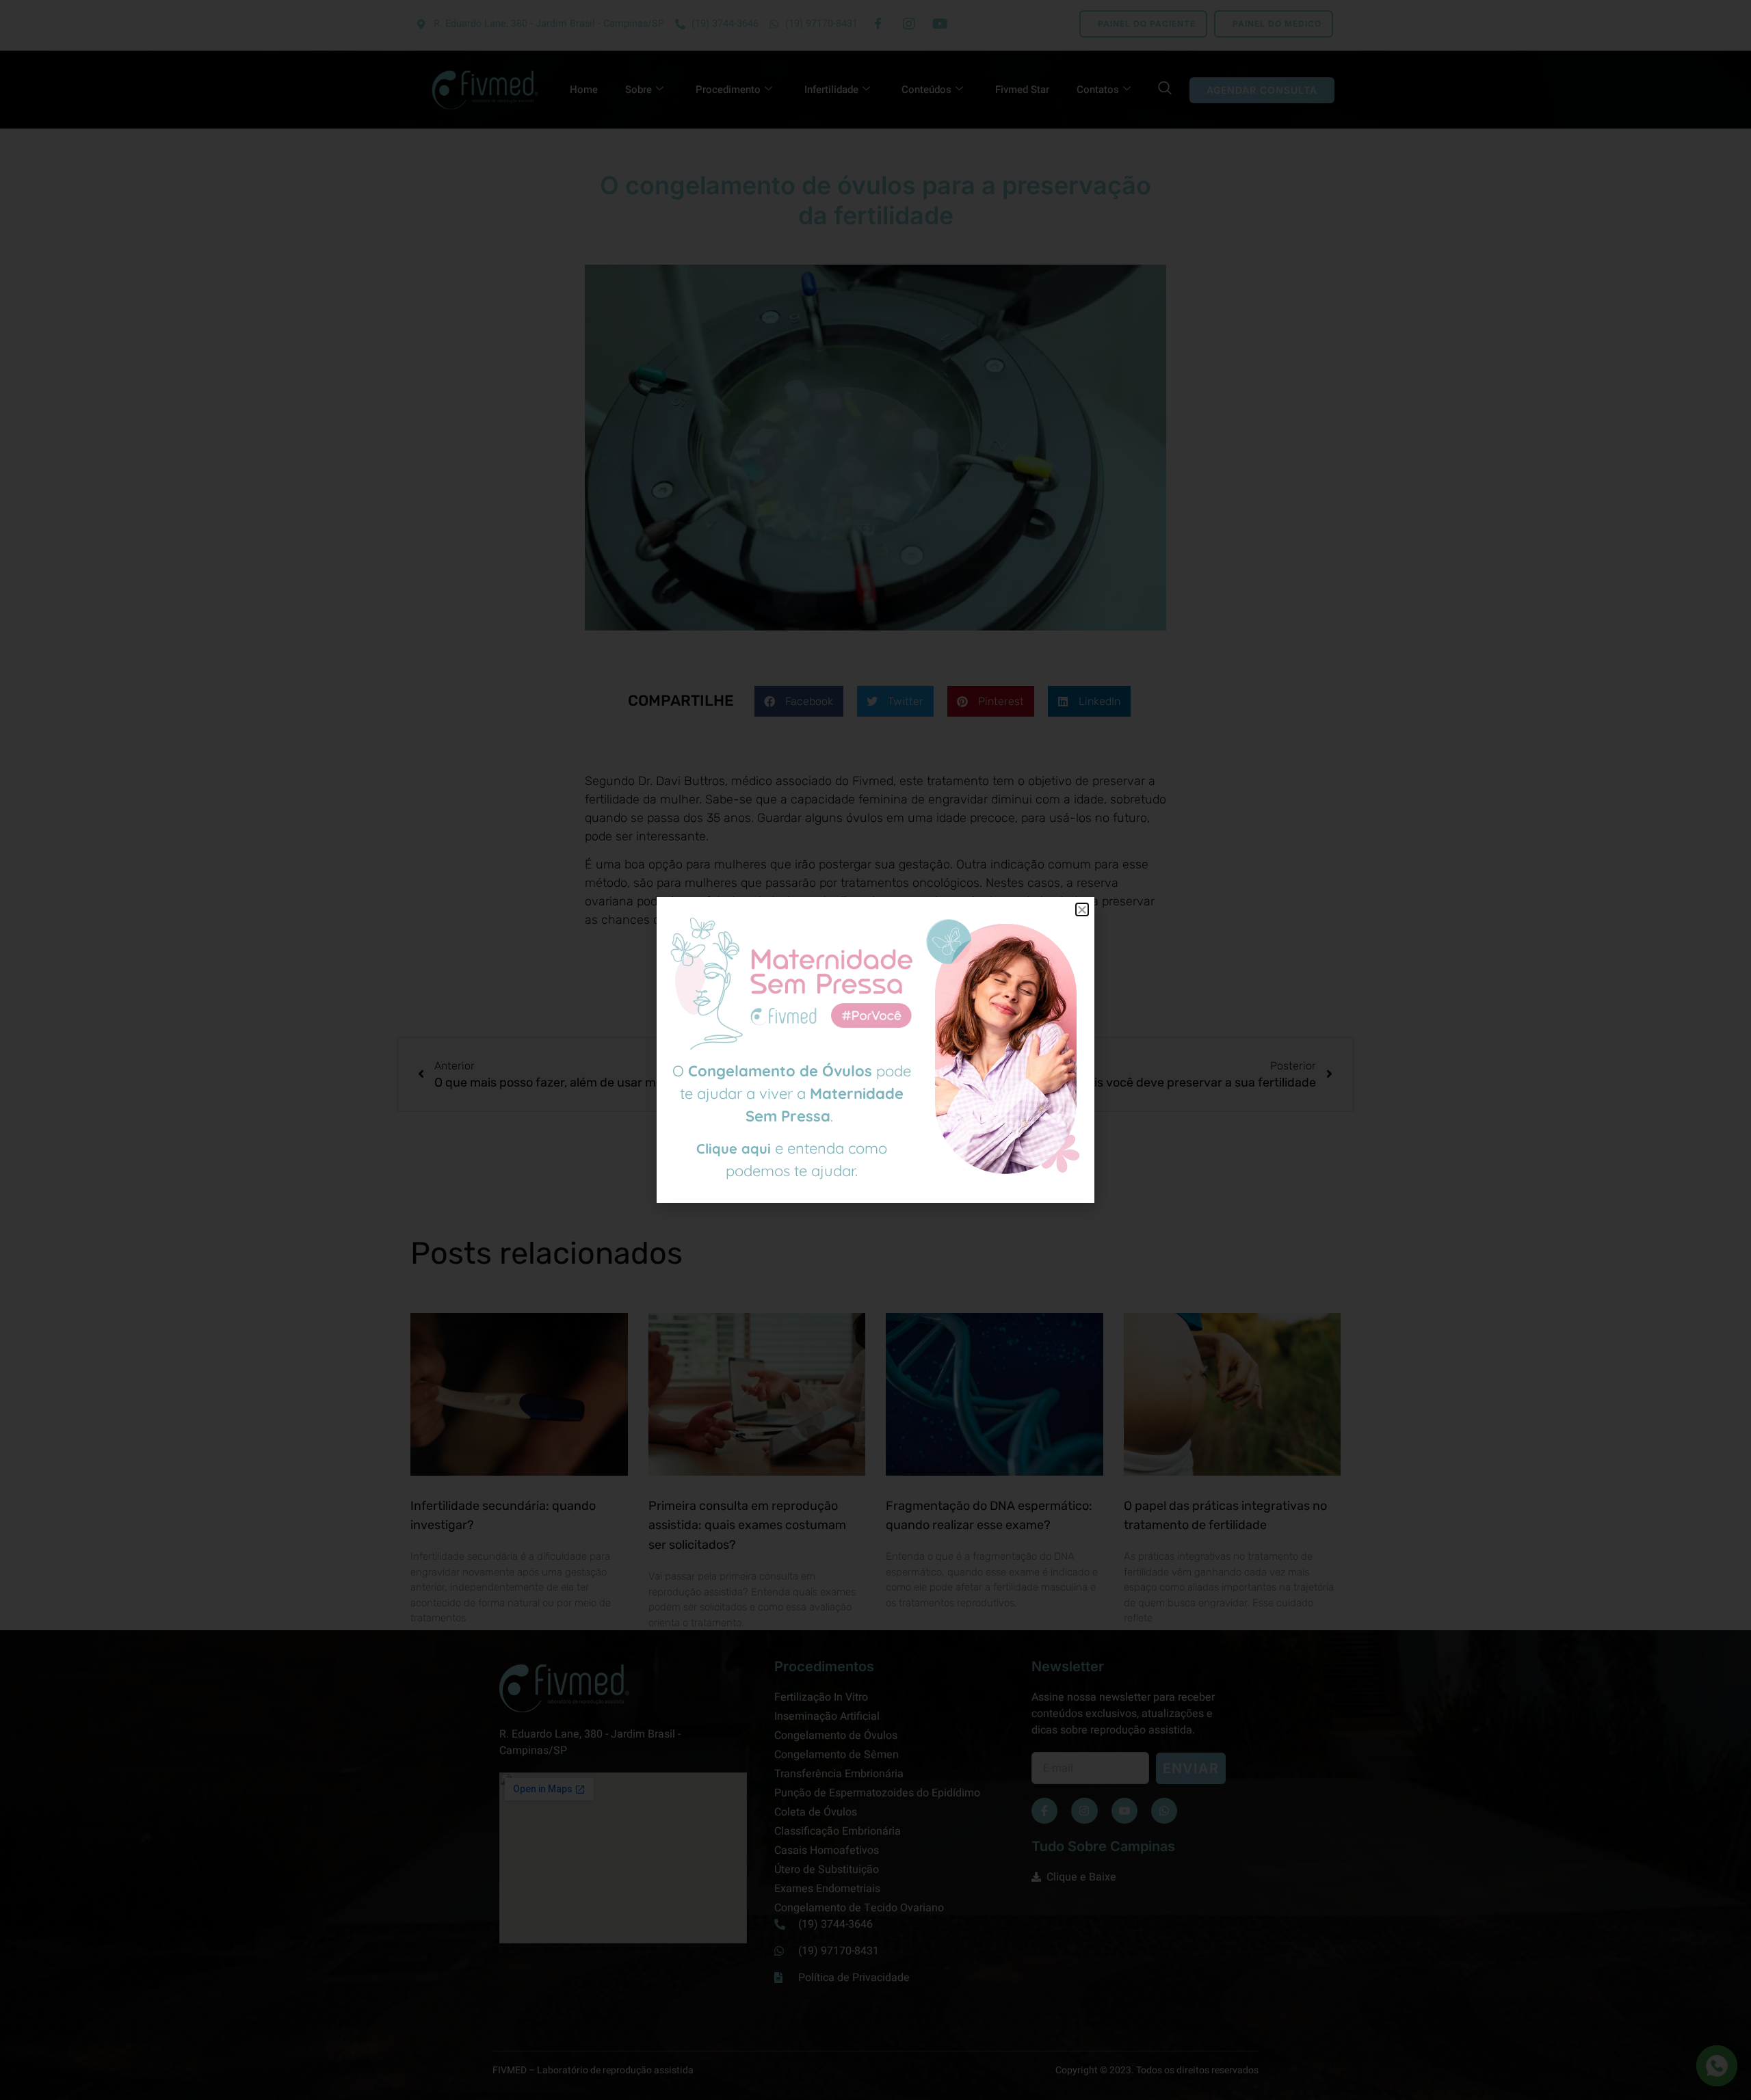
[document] (875, 1050)
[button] (1082, 909)
